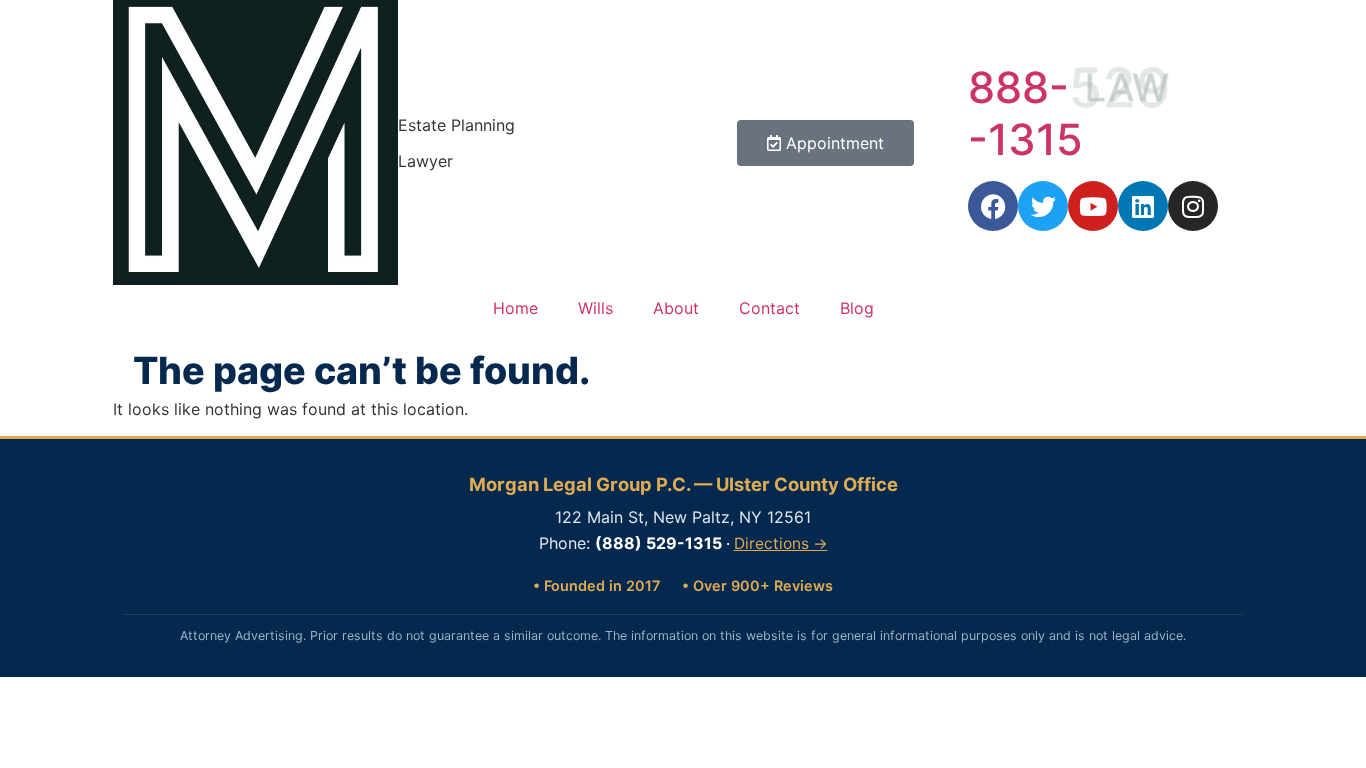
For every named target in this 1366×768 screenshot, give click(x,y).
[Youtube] (1093, 206)
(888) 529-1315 (658, 543)
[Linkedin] (1143, 206)
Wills (595, 308)
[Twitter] (1043, 206)
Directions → (781, 543)
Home (515, 308)
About (676, 308)
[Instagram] (1193, 206)
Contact (769, 308)
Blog (857, 308)
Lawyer (425, 161)
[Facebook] (993, 206)
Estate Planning (456, 125)
